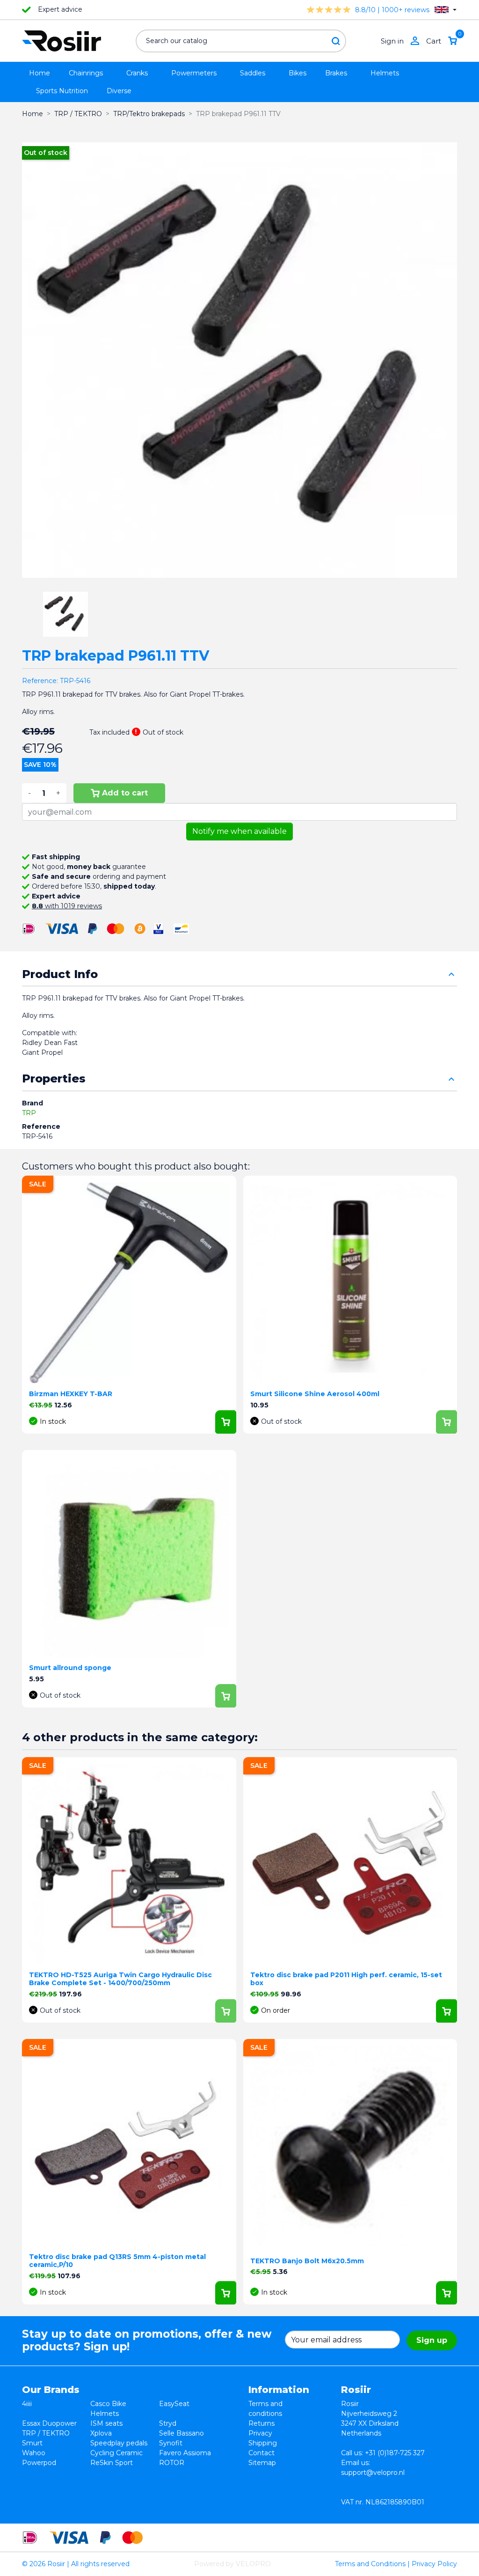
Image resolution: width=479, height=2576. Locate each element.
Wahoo (34, 2453)
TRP (29, 1113)
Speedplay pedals (119, 2443)
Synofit (171, 2443)
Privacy (260, 2433)
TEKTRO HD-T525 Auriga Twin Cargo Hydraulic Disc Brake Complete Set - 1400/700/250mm (120, 1979)
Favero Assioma (185, 2453)
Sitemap (262, 2463)
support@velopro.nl (373, 2473)
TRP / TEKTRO (46, 2433)
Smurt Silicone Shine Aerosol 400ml (315, 1394)
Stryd (168, 2423)
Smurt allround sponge (70, 1668)
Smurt (32, 2443)
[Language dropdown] (446, 10)
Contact (261, 2453)
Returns (261, 2423)
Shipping (263, 2443)
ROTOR (172, 2463)
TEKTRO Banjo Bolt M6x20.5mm (307, 2261)
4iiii (27, 2404)
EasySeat (174, 2404)
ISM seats (106, 2423)
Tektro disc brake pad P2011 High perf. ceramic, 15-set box (346, 1979)
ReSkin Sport (112, 2463)
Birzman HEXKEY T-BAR (71, 1394)
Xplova (101, 2433)
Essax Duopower (49, 2423)
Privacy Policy (434, 2564)
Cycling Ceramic (116, 2453)
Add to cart (125, 793)
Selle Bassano (181, 2433)
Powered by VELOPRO (232, 2564)
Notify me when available (239, 831)
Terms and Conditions (370, 2564)
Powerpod (39, 2463)
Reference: (40, 681)
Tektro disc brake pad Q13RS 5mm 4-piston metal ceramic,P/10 (117, 2261)
